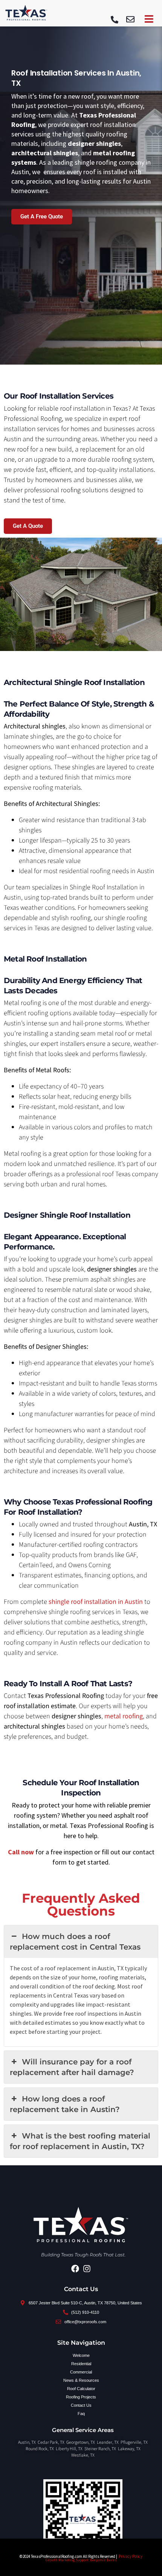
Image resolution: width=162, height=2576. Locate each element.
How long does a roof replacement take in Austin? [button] (65, 2104)
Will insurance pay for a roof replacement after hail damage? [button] (72, 2067)
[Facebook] (75, 2269)
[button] (130, 20)
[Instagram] (87, 2269)
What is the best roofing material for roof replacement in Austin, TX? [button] (80, 2141)
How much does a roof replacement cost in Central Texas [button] (75, 1942)
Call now (22, 1852)
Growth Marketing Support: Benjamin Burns (81, 2560)
